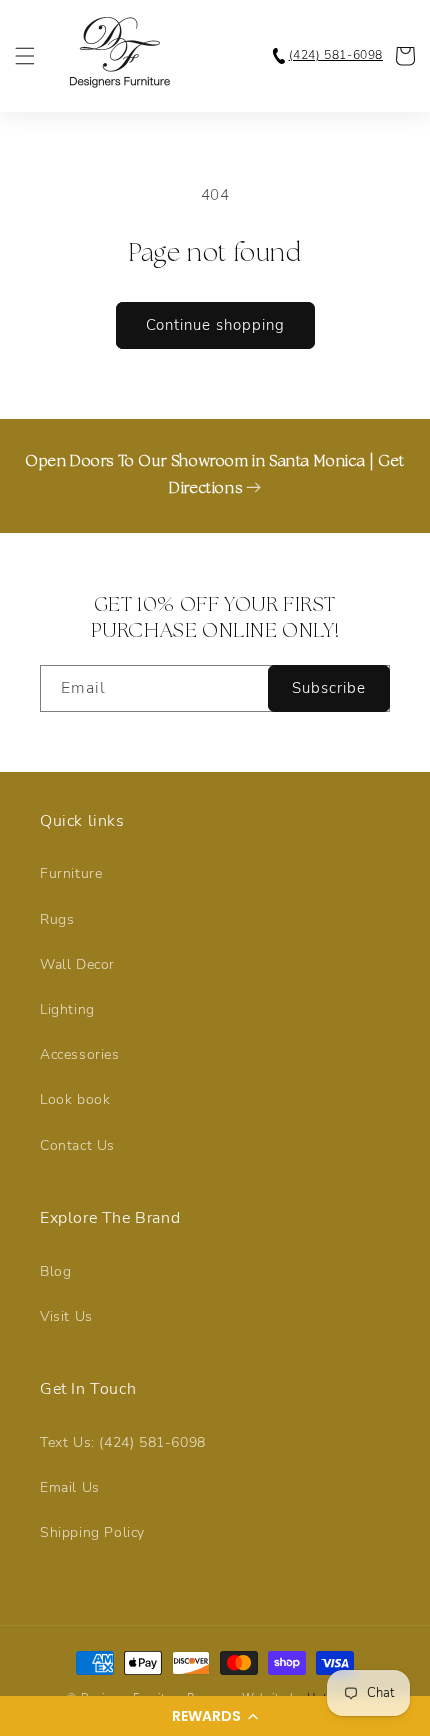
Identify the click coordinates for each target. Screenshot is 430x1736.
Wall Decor (77, 964)
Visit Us (66, 1316)
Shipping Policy (92, 1532)
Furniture (71, 873)
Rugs (57, 919)
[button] (215, 1716)
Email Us (70, 1487)
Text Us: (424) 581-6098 (123, 1442)
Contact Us (77, 1145)
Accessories (80, 1054)
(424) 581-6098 (336, 55)
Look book (75, 1099)
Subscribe (329, 688)
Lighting (67, 1009)
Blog (55, 1271)
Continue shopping (215, 325)
